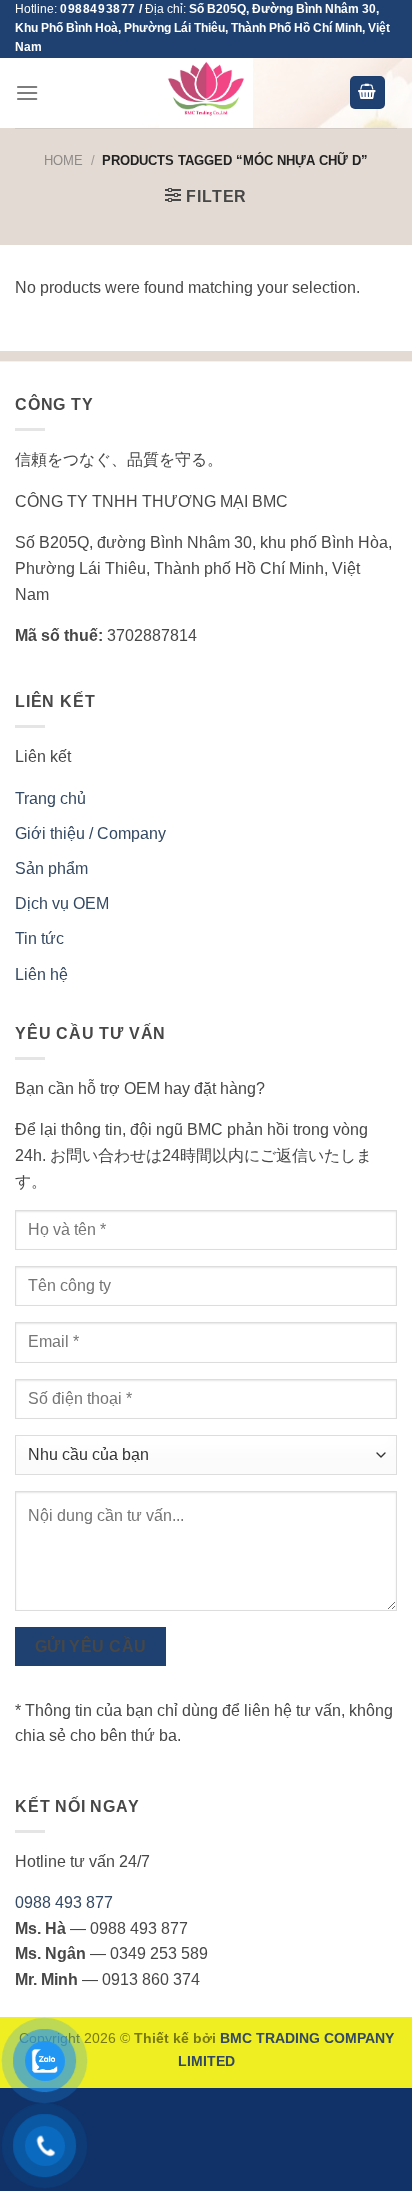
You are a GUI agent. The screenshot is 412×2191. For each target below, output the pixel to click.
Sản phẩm (51, 868)
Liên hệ (41, 974)
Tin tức (39, 938)
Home (63, 160)
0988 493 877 (64, 1902)
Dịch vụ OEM (62, 903)
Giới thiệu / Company (90, 833)
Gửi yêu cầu (91, 1646)
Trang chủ (50, 798)
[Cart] (368, 92)
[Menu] (27, 92)
